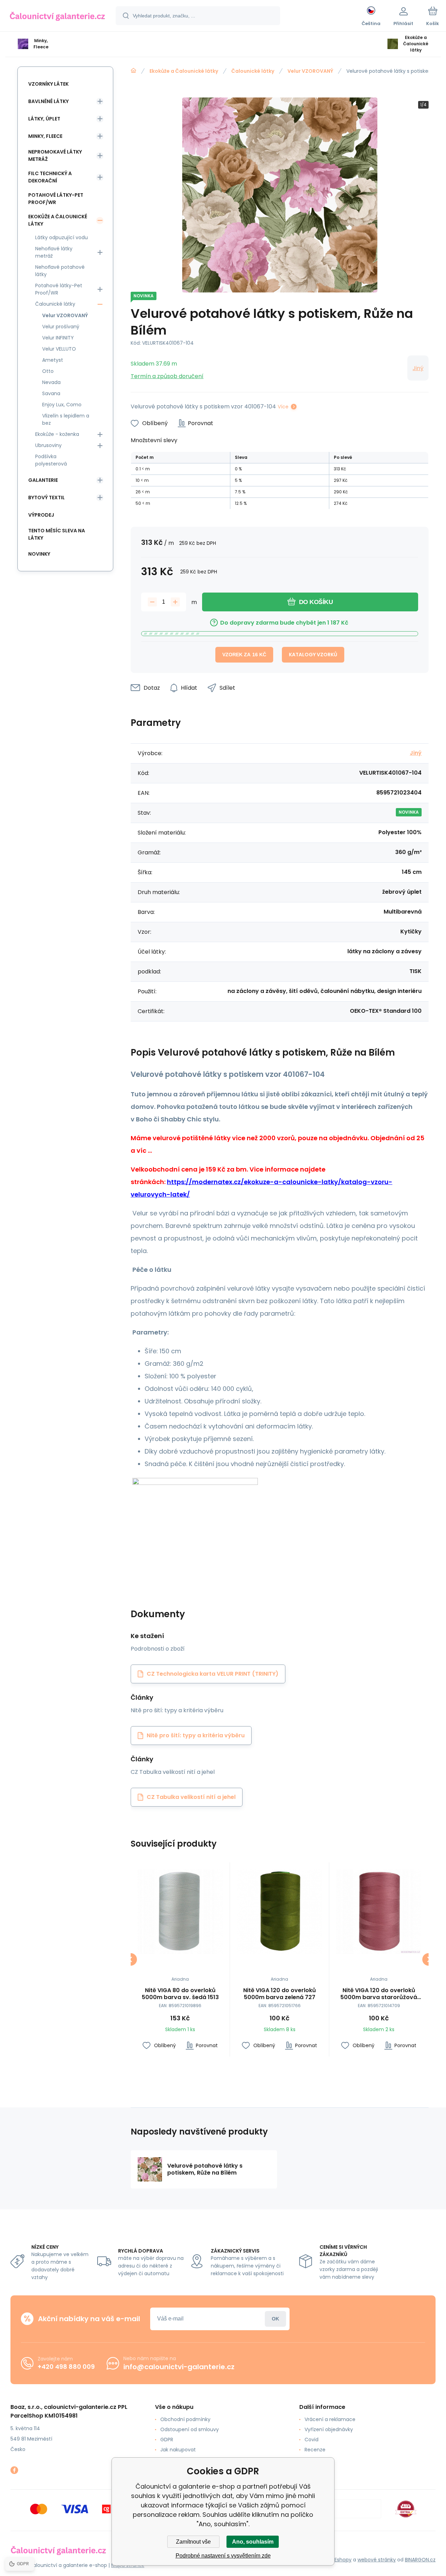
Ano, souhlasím (253, 2542)
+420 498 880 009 (66, 2367)
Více (283, 407)
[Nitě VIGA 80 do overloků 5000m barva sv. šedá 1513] (180, 1912)
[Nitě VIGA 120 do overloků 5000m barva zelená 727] (279, 1912)
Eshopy (343, 2560)
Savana (51, 393)
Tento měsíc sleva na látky (57, 534)
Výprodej (41, 515)
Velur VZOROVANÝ (310, 71)
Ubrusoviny (48, 445)
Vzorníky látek (48, 84)
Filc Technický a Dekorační (50, 177)
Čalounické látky (253, 71)
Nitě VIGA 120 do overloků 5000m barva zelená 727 (280, 1994)
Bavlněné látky (48, 101)
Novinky (39, 554)
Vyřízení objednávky (329, 2429)
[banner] (57, 17)
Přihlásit (275, 2319)
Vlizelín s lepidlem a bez (66, 419)
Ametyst (53, 360)
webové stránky (377, 2560)
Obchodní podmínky (185, 2419)
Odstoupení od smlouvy (190, 2429)
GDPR (167, 2440)
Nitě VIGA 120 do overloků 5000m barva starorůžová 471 (379, 1994)
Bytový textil (47, 498)
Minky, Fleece (45, 136)
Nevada (51, 382)
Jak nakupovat (178, 2450)
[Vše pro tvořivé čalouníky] (133, 71)
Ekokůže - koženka (57, 434)
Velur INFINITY (58, 338)
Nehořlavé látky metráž (54, 252)
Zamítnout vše (193, 2542)
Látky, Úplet (44, 119)
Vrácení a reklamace (330, 2419)
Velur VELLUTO (59, 349)
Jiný (418, 368)
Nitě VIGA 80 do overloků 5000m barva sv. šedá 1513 (180, 1994)
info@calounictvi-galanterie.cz (179, 2367)
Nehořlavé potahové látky (60, 271)
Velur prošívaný (61, 327)
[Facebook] (14, 2470)
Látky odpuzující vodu (61, 237)
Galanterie (43, 480)
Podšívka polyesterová (51, 460)
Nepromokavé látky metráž (55, 155)
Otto (48, 371)
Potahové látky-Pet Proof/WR (56, 199)
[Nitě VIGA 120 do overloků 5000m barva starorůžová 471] (379, 1912)
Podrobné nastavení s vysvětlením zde (223, 2556)
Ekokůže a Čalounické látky (184, 71)
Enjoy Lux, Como (62, 405)
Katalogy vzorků (313, 655)
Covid (312, 2440)
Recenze (315, 2450)
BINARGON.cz (420, 2560)
